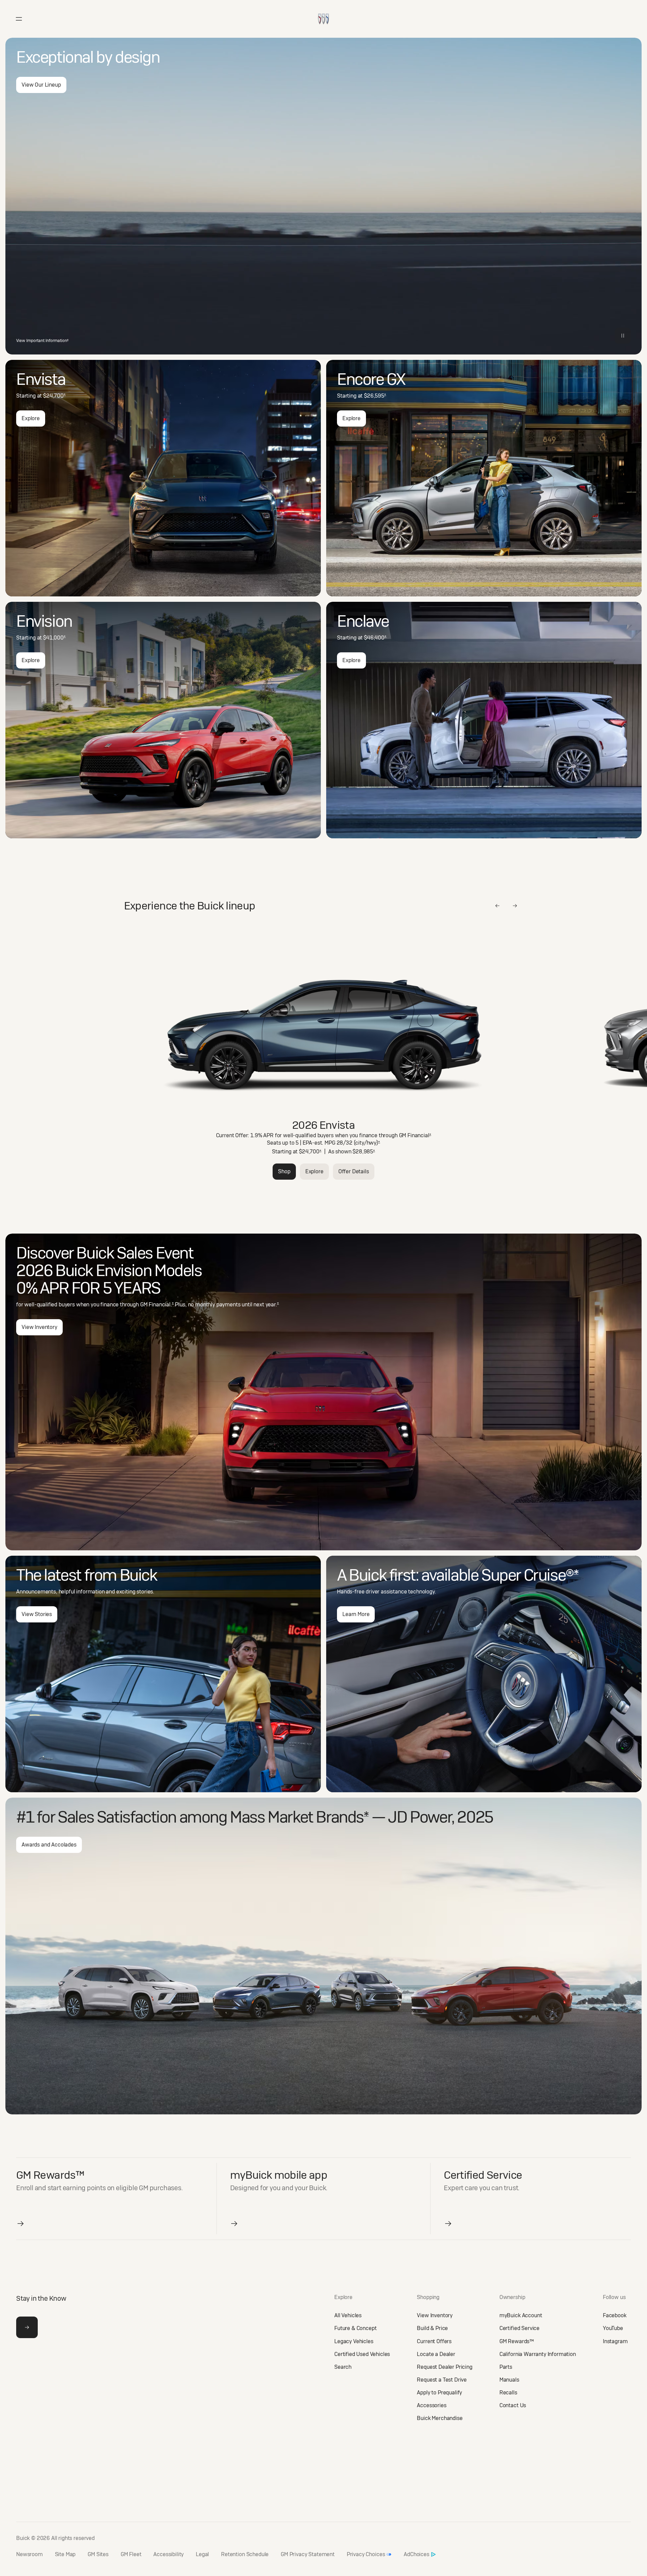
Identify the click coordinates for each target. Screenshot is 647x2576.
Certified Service (519, 2328)
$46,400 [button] (375, 638)
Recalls (508, 2393)
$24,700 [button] (54, 396)
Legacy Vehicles (354, 2341)
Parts (506, 2367)
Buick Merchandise (440, 2418)
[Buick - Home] (323, 12)
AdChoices (417, 2554)
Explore (31, 418)
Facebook (615, 2315)
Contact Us (513, 2405)
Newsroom (29, 2554)
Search (343, 2367)
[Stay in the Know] (27, 2327)
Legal (202, 2554)
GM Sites (98, 2554)
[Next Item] (515, 906)
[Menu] (19, 19)
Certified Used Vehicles (362, 2354)
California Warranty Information (538, 2354)
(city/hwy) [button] (367, 1143)
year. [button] (272, 1305)
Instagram (615, 2341)
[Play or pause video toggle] (623, 336)
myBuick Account (521, 2315)
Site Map (65, 2554)
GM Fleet (131, 2554)
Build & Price (432, 2328)
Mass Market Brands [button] (299, 1817)
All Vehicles (348, 2315)
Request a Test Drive (442, 2380)
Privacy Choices (366, 2554)
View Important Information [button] (42, 341)
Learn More (356, 1614)
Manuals (509, 2380)
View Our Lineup (41, 85)
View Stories (37, 1614)
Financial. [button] (161, 1305)
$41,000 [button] (54, 638)
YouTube (613, 2328)
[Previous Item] (497, 906)
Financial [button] (419, 1135)
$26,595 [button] (375, 396)
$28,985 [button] (364, 1152)
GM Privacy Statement (308, 2554)
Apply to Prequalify (439, 2393)
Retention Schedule (245, 2554)
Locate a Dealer (436, 2354)
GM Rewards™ (517, 2341)
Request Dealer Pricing (444, 2367)
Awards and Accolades (49, 1845)
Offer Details (354, 1171)
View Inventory (39, 1327)
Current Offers (434, 2341)
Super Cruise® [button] (530, 1575)
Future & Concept (355, 2328)
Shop (284, 1171)
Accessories (432, 2405)
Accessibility (168, 2554)
